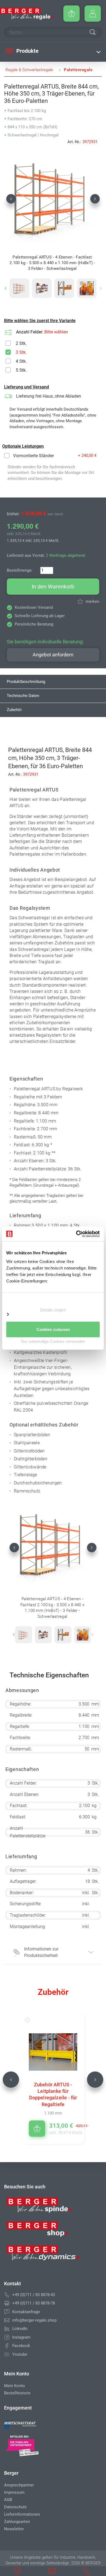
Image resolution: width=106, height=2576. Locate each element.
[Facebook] (7, 2346)
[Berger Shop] (43, 2231)
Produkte (27, 51)
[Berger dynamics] (43, 2255)
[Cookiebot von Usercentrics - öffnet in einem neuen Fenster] (76, 1234)
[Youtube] (7, 2354)
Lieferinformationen (22, 2514)
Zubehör (14, 710)
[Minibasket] (71, 14)
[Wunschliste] (33, 2020)
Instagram (21, 2337)
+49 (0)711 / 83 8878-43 (34, 2295)
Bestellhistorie (17, 2393)
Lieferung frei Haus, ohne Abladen (49, 396)
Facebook (21, 2346)
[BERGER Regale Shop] (26, 14)
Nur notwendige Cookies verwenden (53, 1341)
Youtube (20, 2354)
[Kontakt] (7, 2312)
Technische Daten (23, 696)
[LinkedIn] (7, 2329)
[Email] (7, 2320)
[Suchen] (93, 33)
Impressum (14, 2492)
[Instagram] (7, 2337)
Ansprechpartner (19, 2485)
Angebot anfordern (53, 655)
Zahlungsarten (17, 2522)
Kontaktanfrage (26, 2312)
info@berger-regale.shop (34, 2320)
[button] (11, 199)
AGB (8, 2500)
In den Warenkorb (53, 587)
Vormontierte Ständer (33, 456)
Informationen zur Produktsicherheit (41, 1952)
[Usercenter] (93, 14)
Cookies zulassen (53, 1329)
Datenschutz (15, 2507)
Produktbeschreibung (26, 682)
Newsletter (14, 2529)
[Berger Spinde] (43, 2207)
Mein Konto (15, 2386)
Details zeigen (53, 1310)
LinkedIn (20, 2329)
